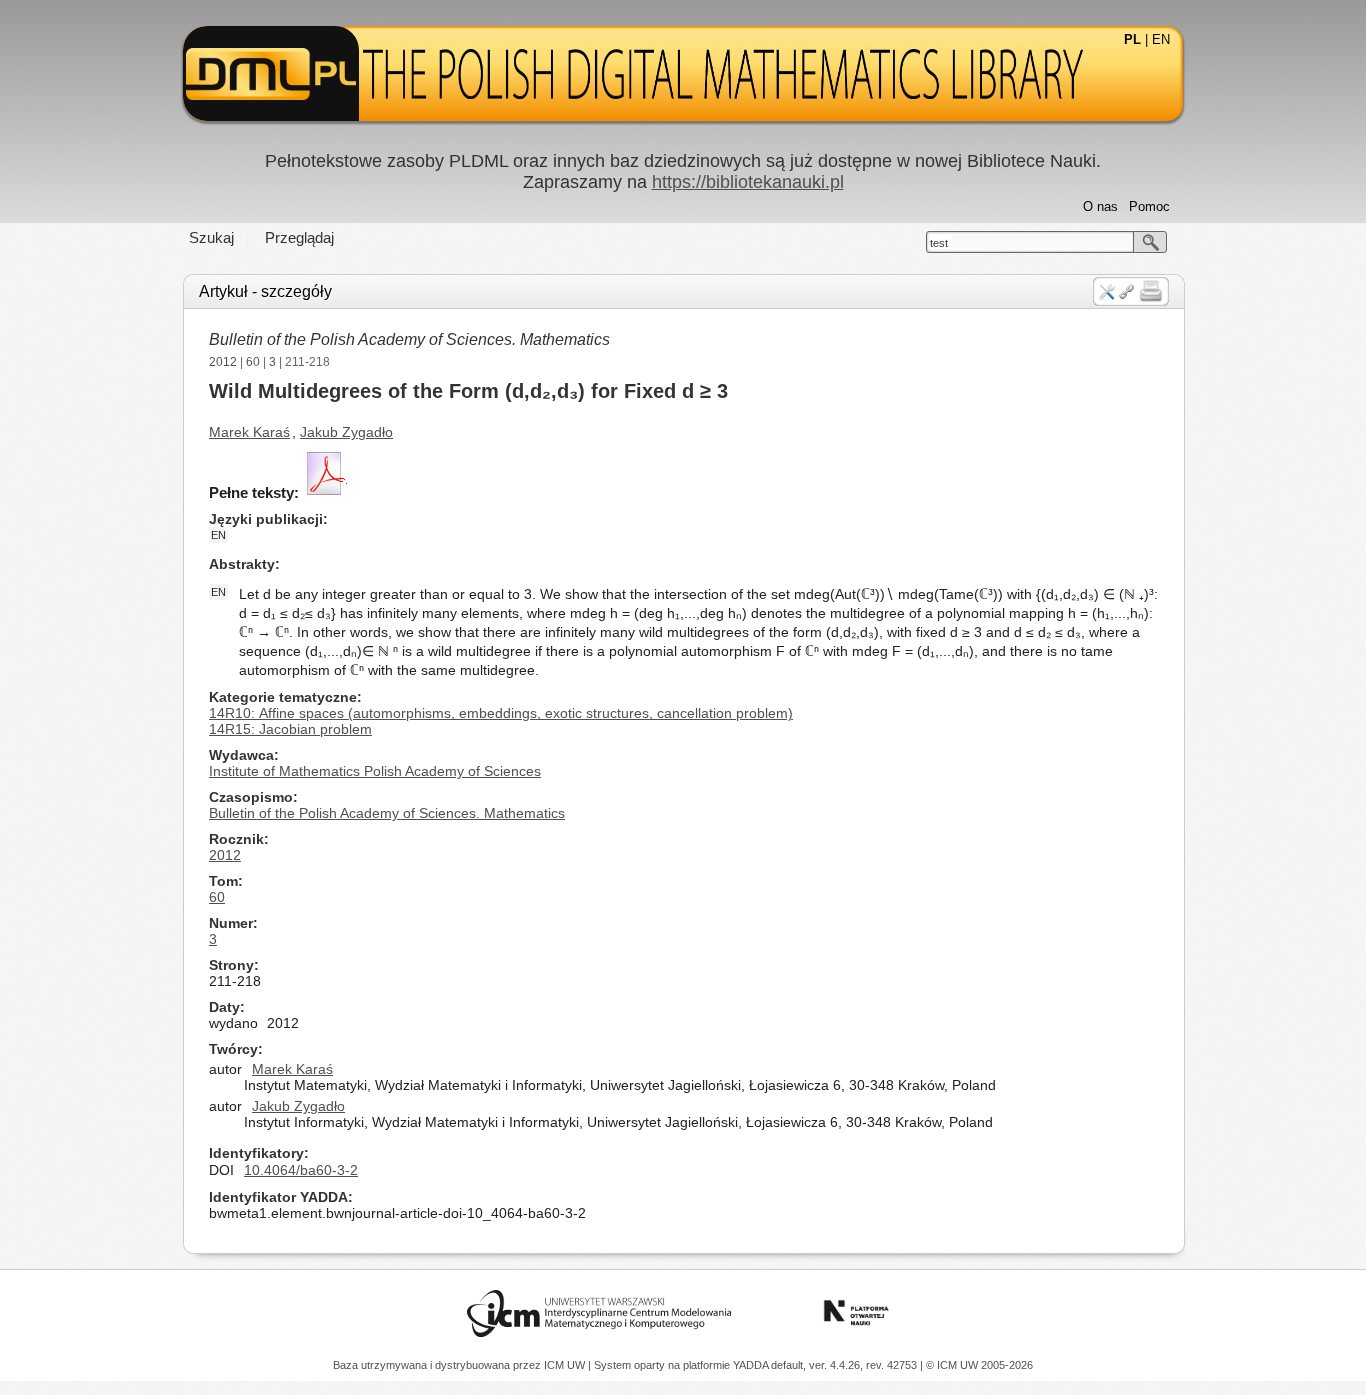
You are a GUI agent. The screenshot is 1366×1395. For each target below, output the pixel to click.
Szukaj (211, 237)
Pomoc (1149, 206)
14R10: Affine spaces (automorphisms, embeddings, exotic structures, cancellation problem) (501, 713)
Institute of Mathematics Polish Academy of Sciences (375, 771)
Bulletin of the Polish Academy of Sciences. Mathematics (409, 339)
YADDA (752, 1365)
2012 (223, 362)
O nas (1100, 206)
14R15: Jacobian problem (290, 729)
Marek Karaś (249, 432)
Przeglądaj (299, 237)
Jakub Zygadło (346, 432)
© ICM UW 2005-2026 (979, 1365)
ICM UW (566, 1365)
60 (253, 362)
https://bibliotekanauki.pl (748, 182)
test (939, 243)
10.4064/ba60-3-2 (301, 1170)
